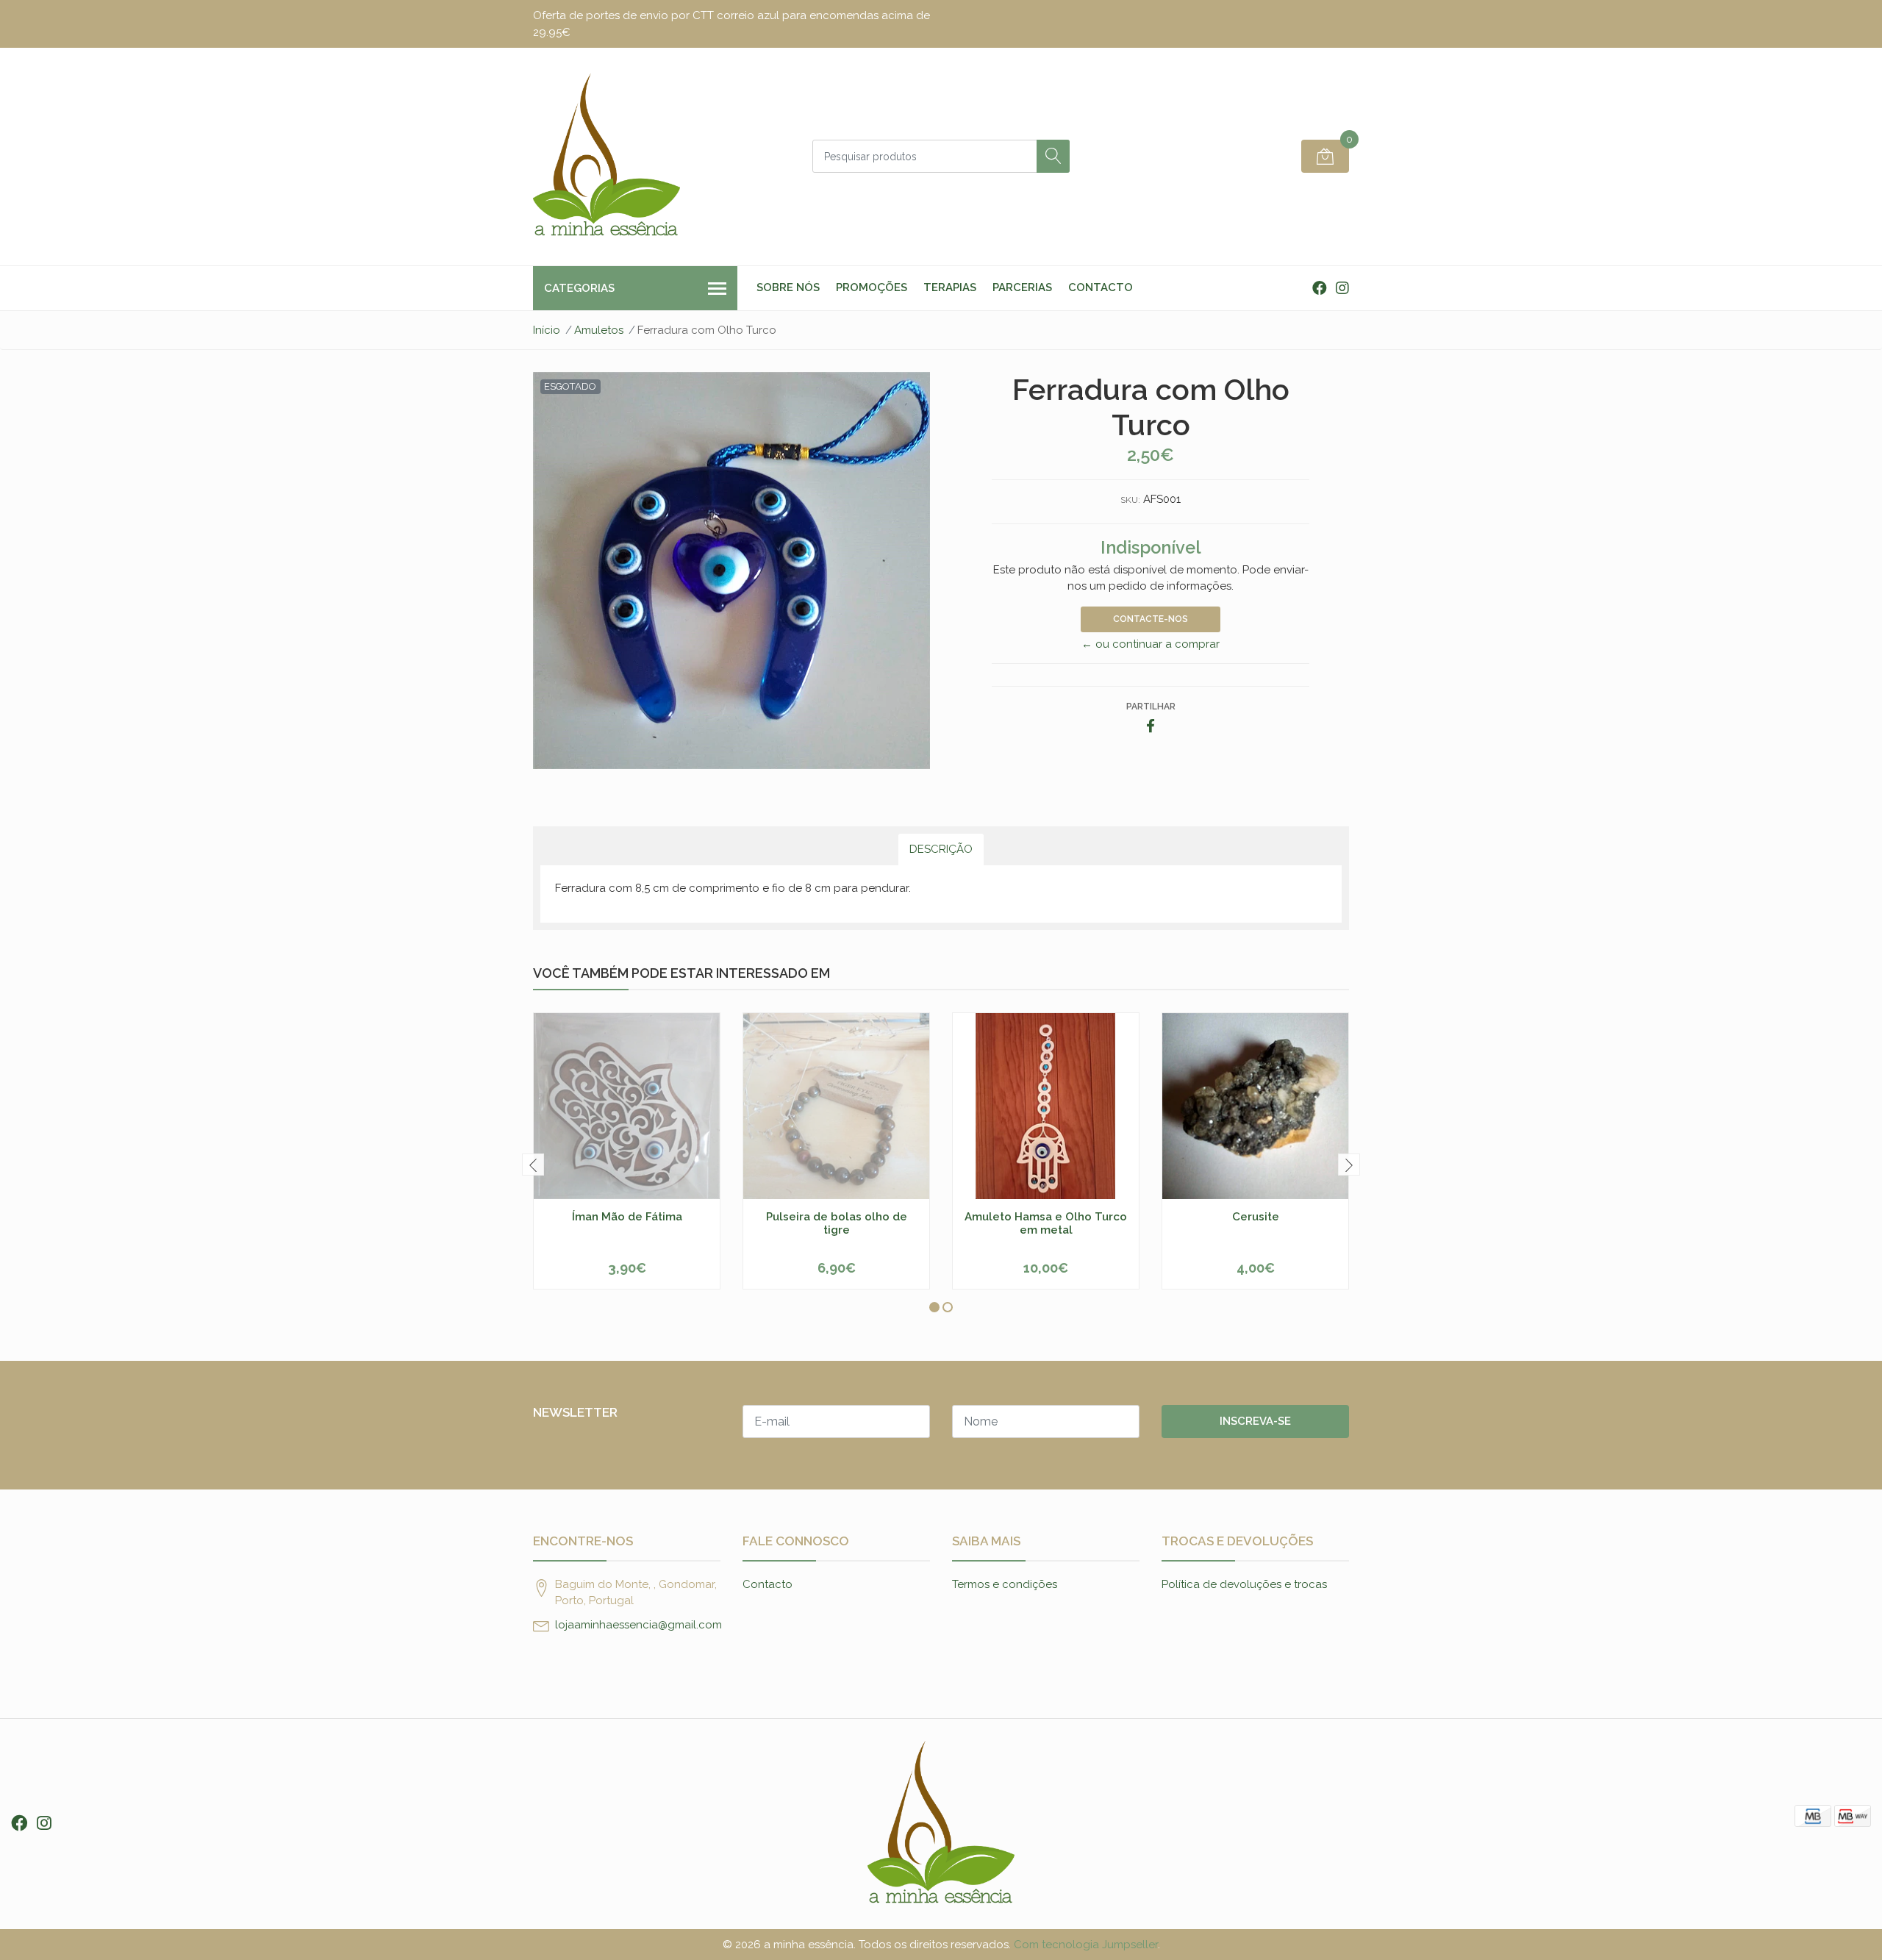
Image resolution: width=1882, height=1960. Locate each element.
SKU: (1130, 500)
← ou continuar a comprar (1151, 644)
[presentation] (533, 1165)
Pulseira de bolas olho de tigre (837, 1223)
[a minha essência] (607, 157)
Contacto (1101, 287)
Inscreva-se (1255, 1421)
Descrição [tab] (941, 849)
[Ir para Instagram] (1342, 288)
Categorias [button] (579, 288)
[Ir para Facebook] (1320, 288)
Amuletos (599, 330)
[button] (934, 1307)
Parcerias (1022, 287)
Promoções (872, 287)
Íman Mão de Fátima (627, 1217)
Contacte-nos (1151, 619)
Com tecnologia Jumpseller (1086, 1945)
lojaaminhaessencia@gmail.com (638, 1625)
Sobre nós (788, 287)
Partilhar (1151, 707)
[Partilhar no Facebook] (1151, 727)
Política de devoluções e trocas (1244, 1584)
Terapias (950, 287)
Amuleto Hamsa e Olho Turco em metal (1046, 1223)
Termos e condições (1005, 1584)
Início (547, 330)
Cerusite (1256, 1217)
